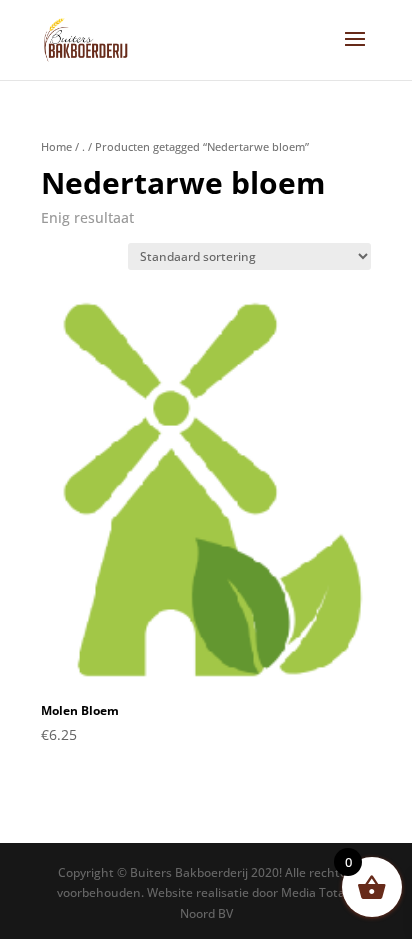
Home (56, 146)
